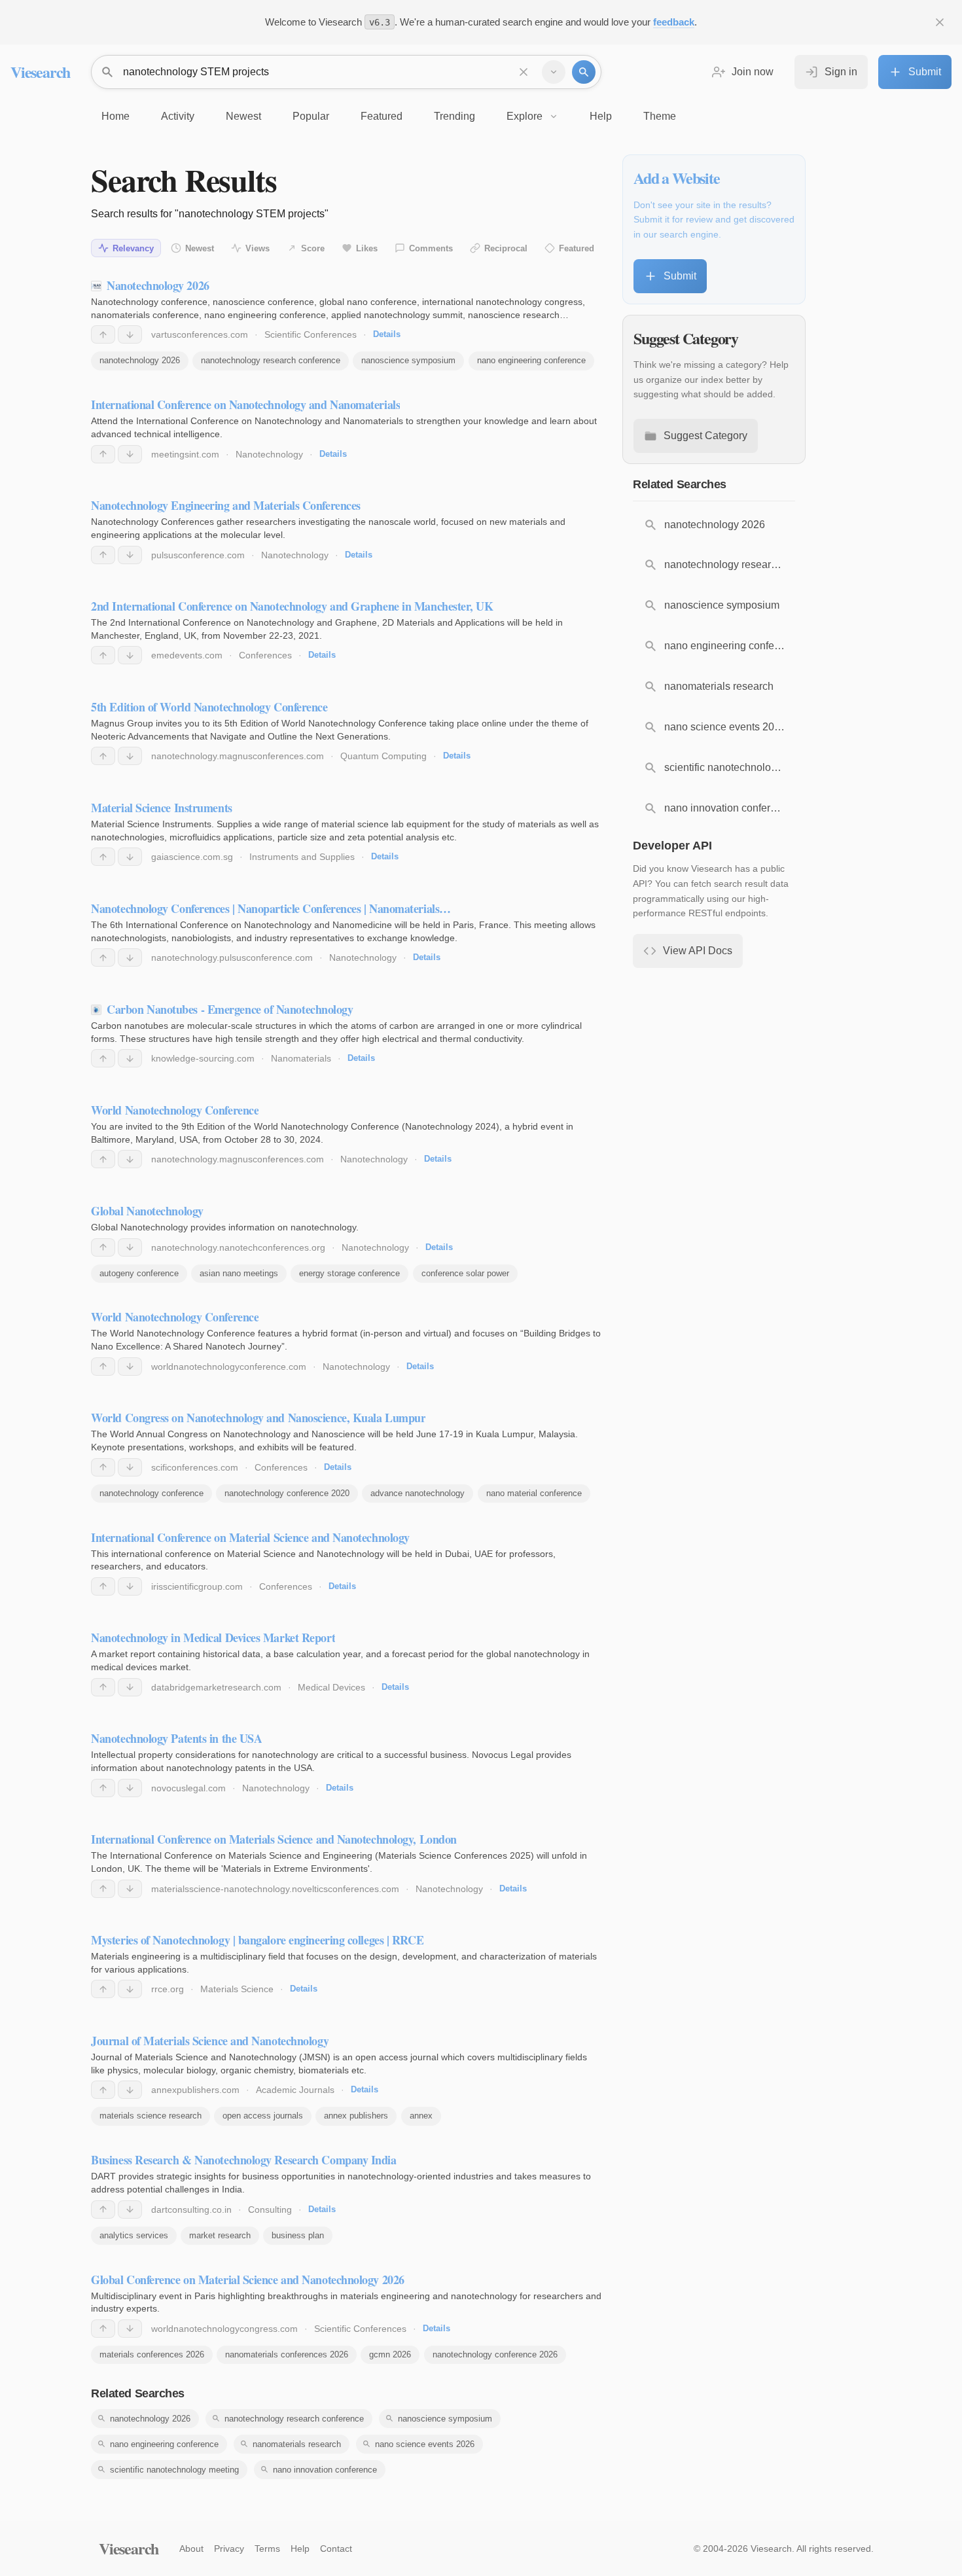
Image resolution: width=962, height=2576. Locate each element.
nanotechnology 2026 (140, 360)
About (191, 2549)
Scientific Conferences (311, 334)
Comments (431, 248)
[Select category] (554, 72)
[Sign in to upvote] (103, 334)
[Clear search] (524, 72)
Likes (367, 248)
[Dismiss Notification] (940, 22)
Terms (267, 2549)
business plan (298, 2235)
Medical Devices (331, 1687)
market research (220, 2235)
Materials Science (237, 1989)
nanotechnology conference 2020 (287, 1493)
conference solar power (465, 1273)
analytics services (134, 2235)
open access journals (263, 2116)
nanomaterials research (297, 2444)
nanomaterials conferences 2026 (287, 2354)
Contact (336, 2549)
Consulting (270, 2209)
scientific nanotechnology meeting (174, 2470)
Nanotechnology (269, 454)
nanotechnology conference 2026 (495, 2354)
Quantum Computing (383, 756)
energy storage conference (349, 1273)
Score (313, 248)
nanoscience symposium (408, 360)
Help (300, 2549)
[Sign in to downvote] (130, 334)
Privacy (229, 2549)
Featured (577, 248)
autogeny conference (139, 1273)
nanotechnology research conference (271, 360)
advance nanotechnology (418, 1493)
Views (258, 248)
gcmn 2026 (390, 2354)
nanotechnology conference (151, 1493)
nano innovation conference (325, 2470)
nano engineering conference (531, 360)
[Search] (584, 72)
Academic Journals (295, 2090)
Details (387, 334)
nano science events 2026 (425, 2444)
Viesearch (40, 72)
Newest (200, 248)
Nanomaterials (301, 1058)
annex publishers (356, 2116)
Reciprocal (506, 248)
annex (421, 2116)
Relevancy (133, 248)
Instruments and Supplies (302, 857)
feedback (674, 22)
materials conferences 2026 (152, 2354)
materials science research (151, 2116)
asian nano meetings (239, 1273)
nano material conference (534, 1493)
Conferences (265, 655)
